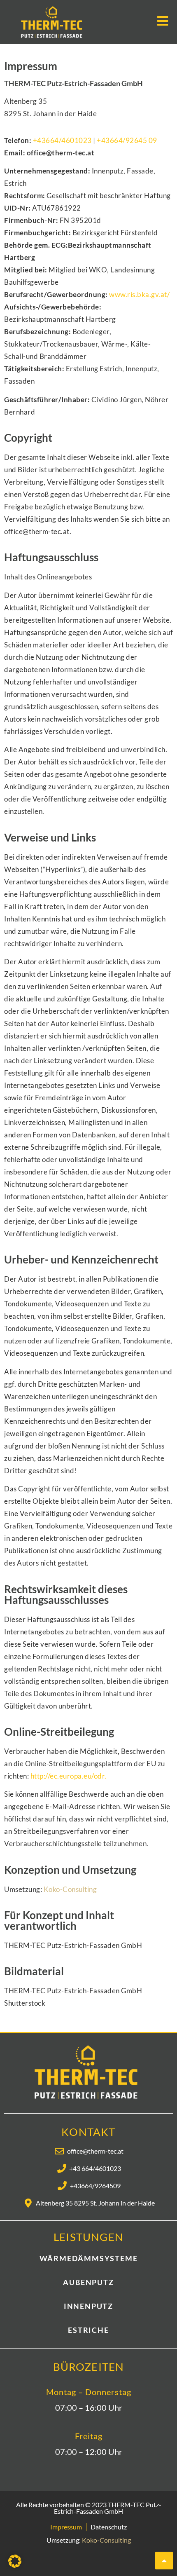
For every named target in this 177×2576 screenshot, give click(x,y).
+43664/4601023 (62, 140)
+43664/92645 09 (127, 140)
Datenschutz (109, 2527)
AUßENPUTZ (88, 2282)
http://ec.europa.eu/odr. (69, 1776)
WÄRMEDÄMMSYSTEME (89, 2258)
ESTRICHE (88, 2330)
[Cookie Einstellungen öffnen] (15, 2565)
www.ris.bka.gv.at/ (139, 294)
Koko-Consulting (70, 1889)
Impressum (66, 2527)
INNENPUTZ (88, 2306)
